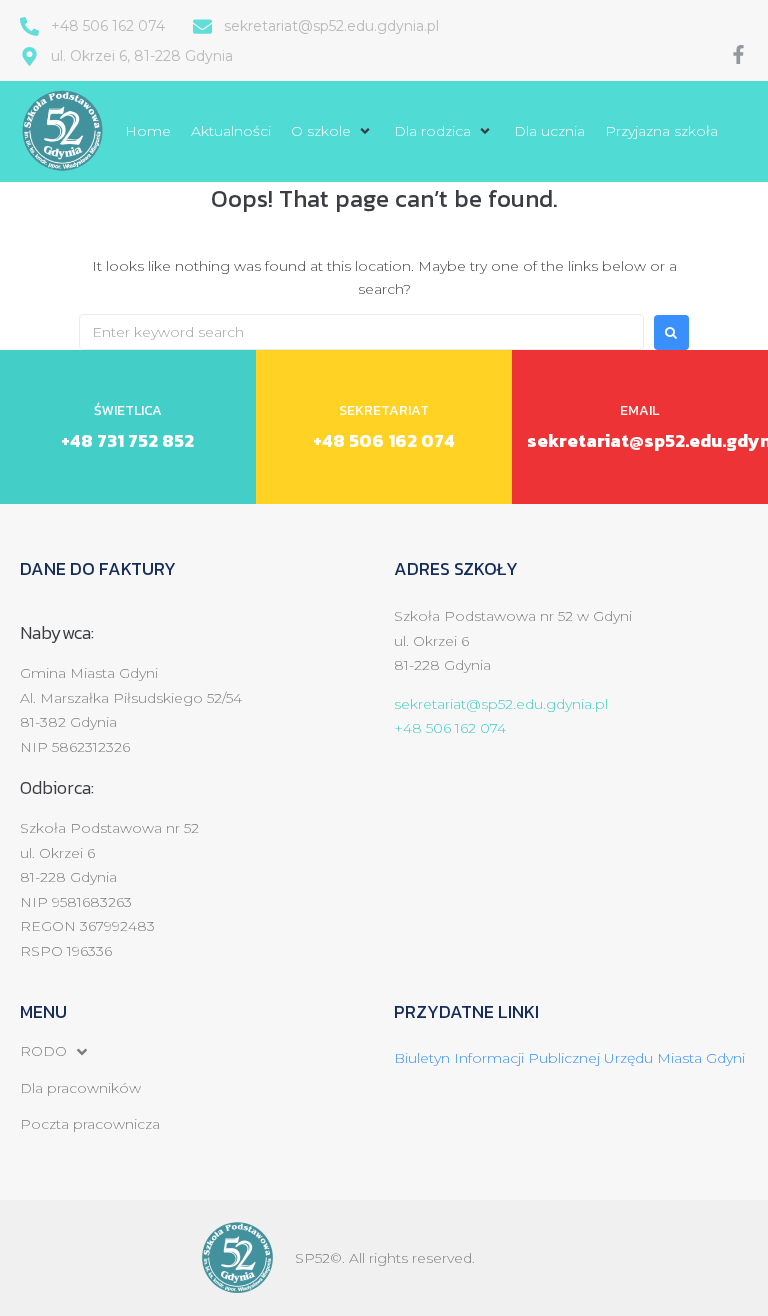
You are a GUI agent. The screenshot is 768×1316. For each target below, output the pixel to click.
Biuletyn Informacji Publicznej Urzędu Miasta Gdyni (569, 1058)
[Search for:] (361, 332)
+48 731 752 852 (127, 440)
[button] (332, 131)
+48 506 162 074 (384, 440)
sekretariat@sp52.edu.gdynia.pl (501, 704)
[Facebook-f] (738, 54)
